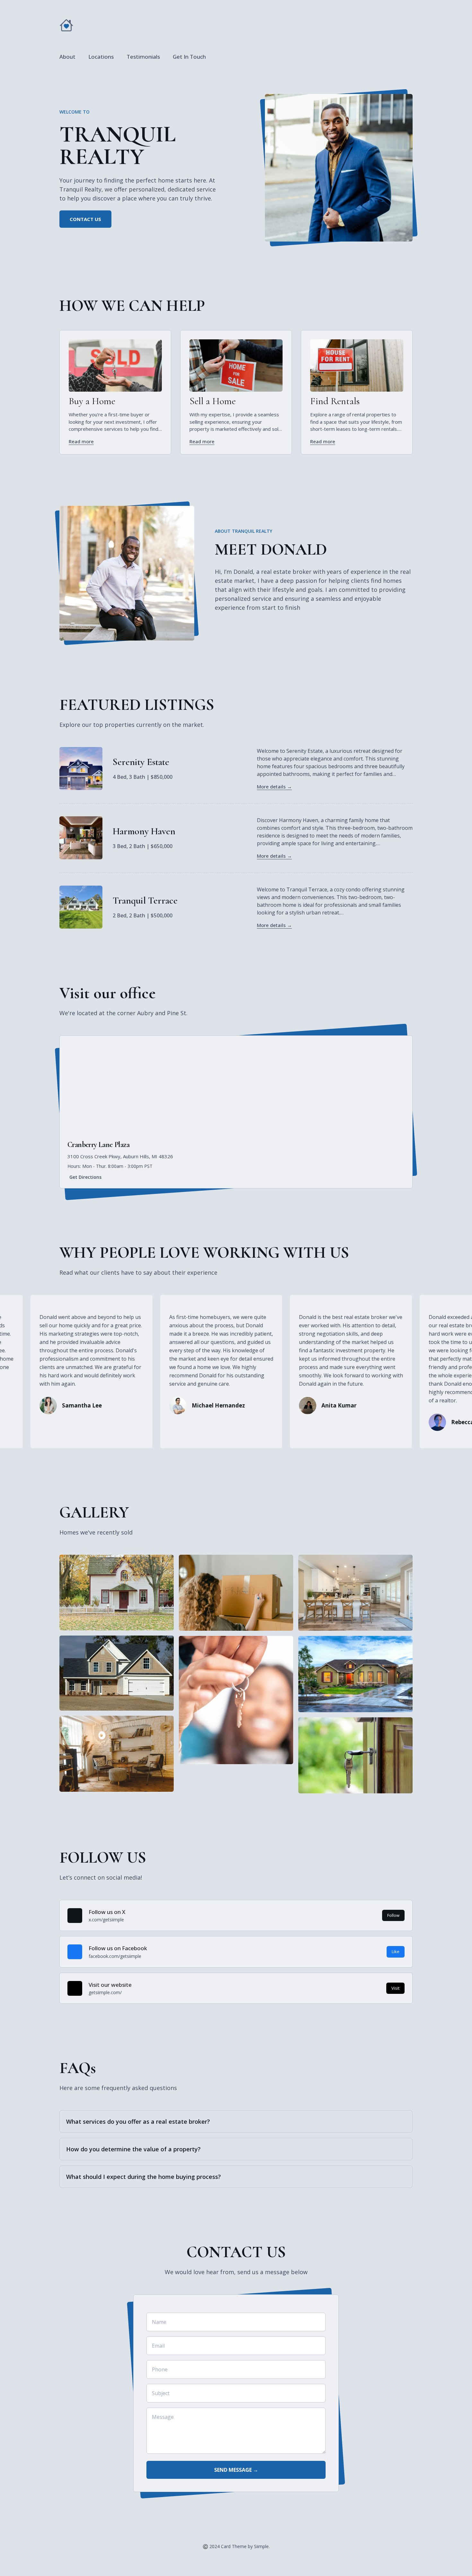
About (67, 57)
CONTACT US (85, 219)
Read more (81, 441)
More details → (274, 786)
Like (396, 1951)
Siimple (261, 2546)
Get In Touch (189, 57)
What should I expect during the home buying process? (144, 2177)
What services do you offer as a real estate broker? (138, 2121)
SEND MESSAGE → (236, 2470)
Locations (101, 57)
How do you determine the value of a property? (133, 2149)
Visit (395, 1988)
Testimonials (143, 57)
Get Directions (85, 1177)
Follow (393, 1915)
